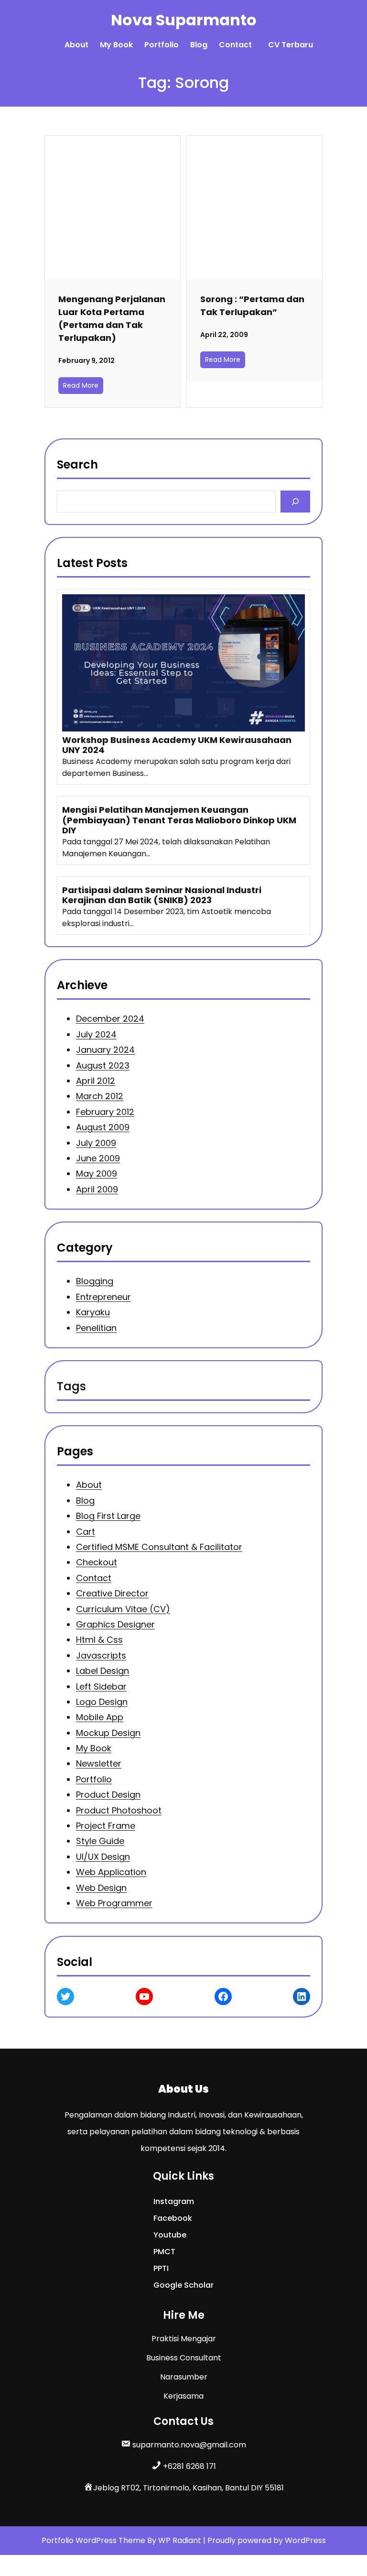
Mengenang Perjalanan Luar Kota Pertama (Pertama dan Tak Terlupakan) (112, 318)
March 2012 (100, 1096)
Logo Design (102, 1702)
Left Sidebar (101, 1686)
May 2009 (97, 1173)
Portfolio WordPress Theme (94, 2540)
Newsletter (99, 1764)
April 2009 (97, 1189)
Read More (81, 385)
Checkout (97, 1563)
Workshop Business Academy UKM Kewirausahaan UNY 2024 (177, 745)
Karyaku (93, 1312)
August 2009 (103, 1127)
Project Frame (106, 1826)
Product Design (108, 1795)
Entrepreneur (103, 1297)
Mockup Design (108, 1733)
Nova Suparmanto (184, 20)
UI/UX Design (103, 1857)
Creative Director (112, 1594)
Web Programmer (114, 1903)
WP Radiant (180, 2540)
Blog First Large (108, 1516)
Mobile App (100, 1718)
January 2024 (105, 1050)
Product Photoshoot (119, 1810)
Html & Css (99, 1640)
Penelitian (96, 1328)
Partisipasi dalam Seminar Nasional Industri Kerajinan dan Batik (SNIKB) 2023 (162, 895)
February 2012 (105, 1112)
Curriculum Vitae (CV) (123, 1609)
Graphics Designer (115, 1624)
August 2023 (103, 1065)
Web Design (101, 1888)
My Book (94, 1748)
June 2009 (98, 1158)
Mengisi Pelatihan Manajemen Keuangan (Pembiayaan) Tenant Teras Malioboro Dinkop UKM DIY (179, 820)
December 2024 (110, 1019)
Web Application (111, 1872)
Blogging (95, 1281)
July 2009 (96, 1142)
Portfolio (94, 1779)
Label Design (103, 1671)
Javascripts (101, 1655)
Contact (94, 1578)
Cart (86, 1532)
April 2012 (96, 1081)
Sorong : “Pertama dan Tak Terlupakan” (252, 306)
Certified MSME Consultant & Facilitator (159, 1547)
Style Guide (100, 1841)
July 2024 (96, 1034)
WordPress (305, 2540)
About (89, 1485)
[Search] (296, 501)
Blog (85, 1501)
